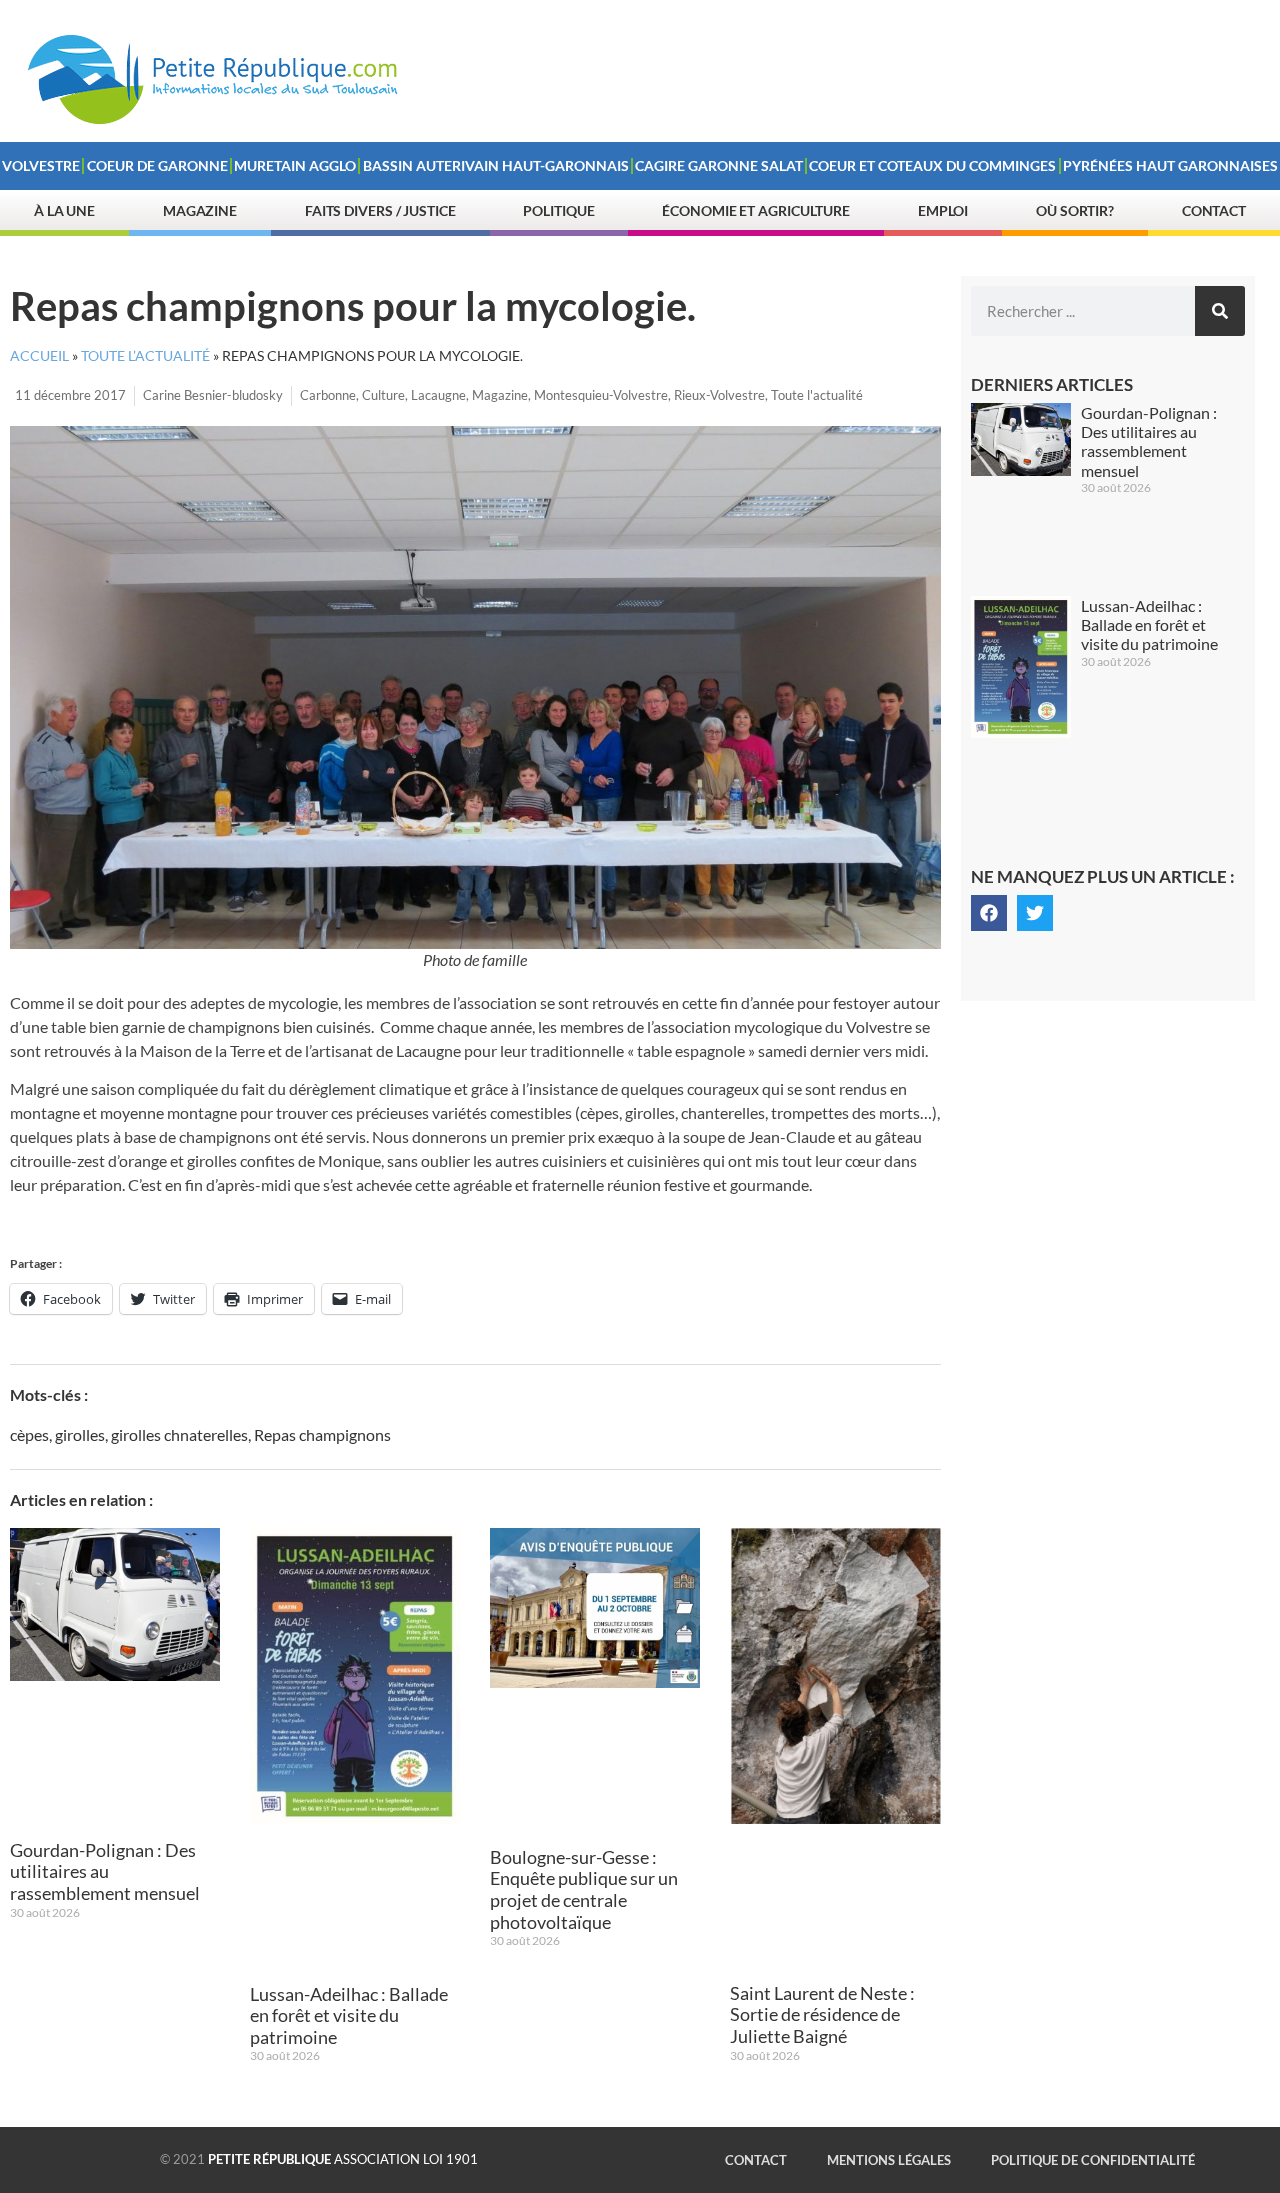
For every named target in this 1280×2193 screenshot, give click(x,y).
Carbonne (328, 395)
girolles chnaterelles (179, 1434)
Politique (558, 210)
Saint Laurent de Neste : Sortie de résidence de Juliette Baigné (822, 2014)
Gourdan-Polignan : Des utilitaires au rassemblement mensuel (105, 1871)
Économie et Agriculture (756, 210)
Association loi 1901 (343, 2159)
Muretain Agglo (295, 165)
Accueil (39, 356)
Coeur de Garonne (157, 165)
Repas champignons (322, 1434)
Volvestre (41, 165)
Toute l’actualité (145, 356)
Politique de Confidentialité (1093, 2160)
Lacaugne (438, 395)
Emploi (943, 210)
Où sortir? (1075, 210)
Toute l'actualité (817, 395)
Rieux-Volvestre (719, 395)
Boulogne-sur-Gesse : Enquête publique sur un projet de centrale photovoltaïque (584, 1889)
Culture (383, 395)
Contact (1214, 210)
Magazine (200, 210)
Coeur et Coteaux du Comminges (932, 165)
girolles (80, 1434)
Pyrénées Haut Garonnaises (1170, 165)
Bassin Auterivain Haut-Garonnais (496, 165)
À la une (64, 210)
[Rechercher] (1220, 311)
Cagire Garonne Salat (719, 165)
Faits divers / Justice (380, 210)
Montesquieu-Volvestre (601, 395)
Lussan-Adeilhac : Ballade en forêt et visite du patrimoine (349, 2015)
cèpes (29, 1434)
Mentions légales (889, 2160)
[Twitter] (1035, 913)
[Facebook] (989, 913)
